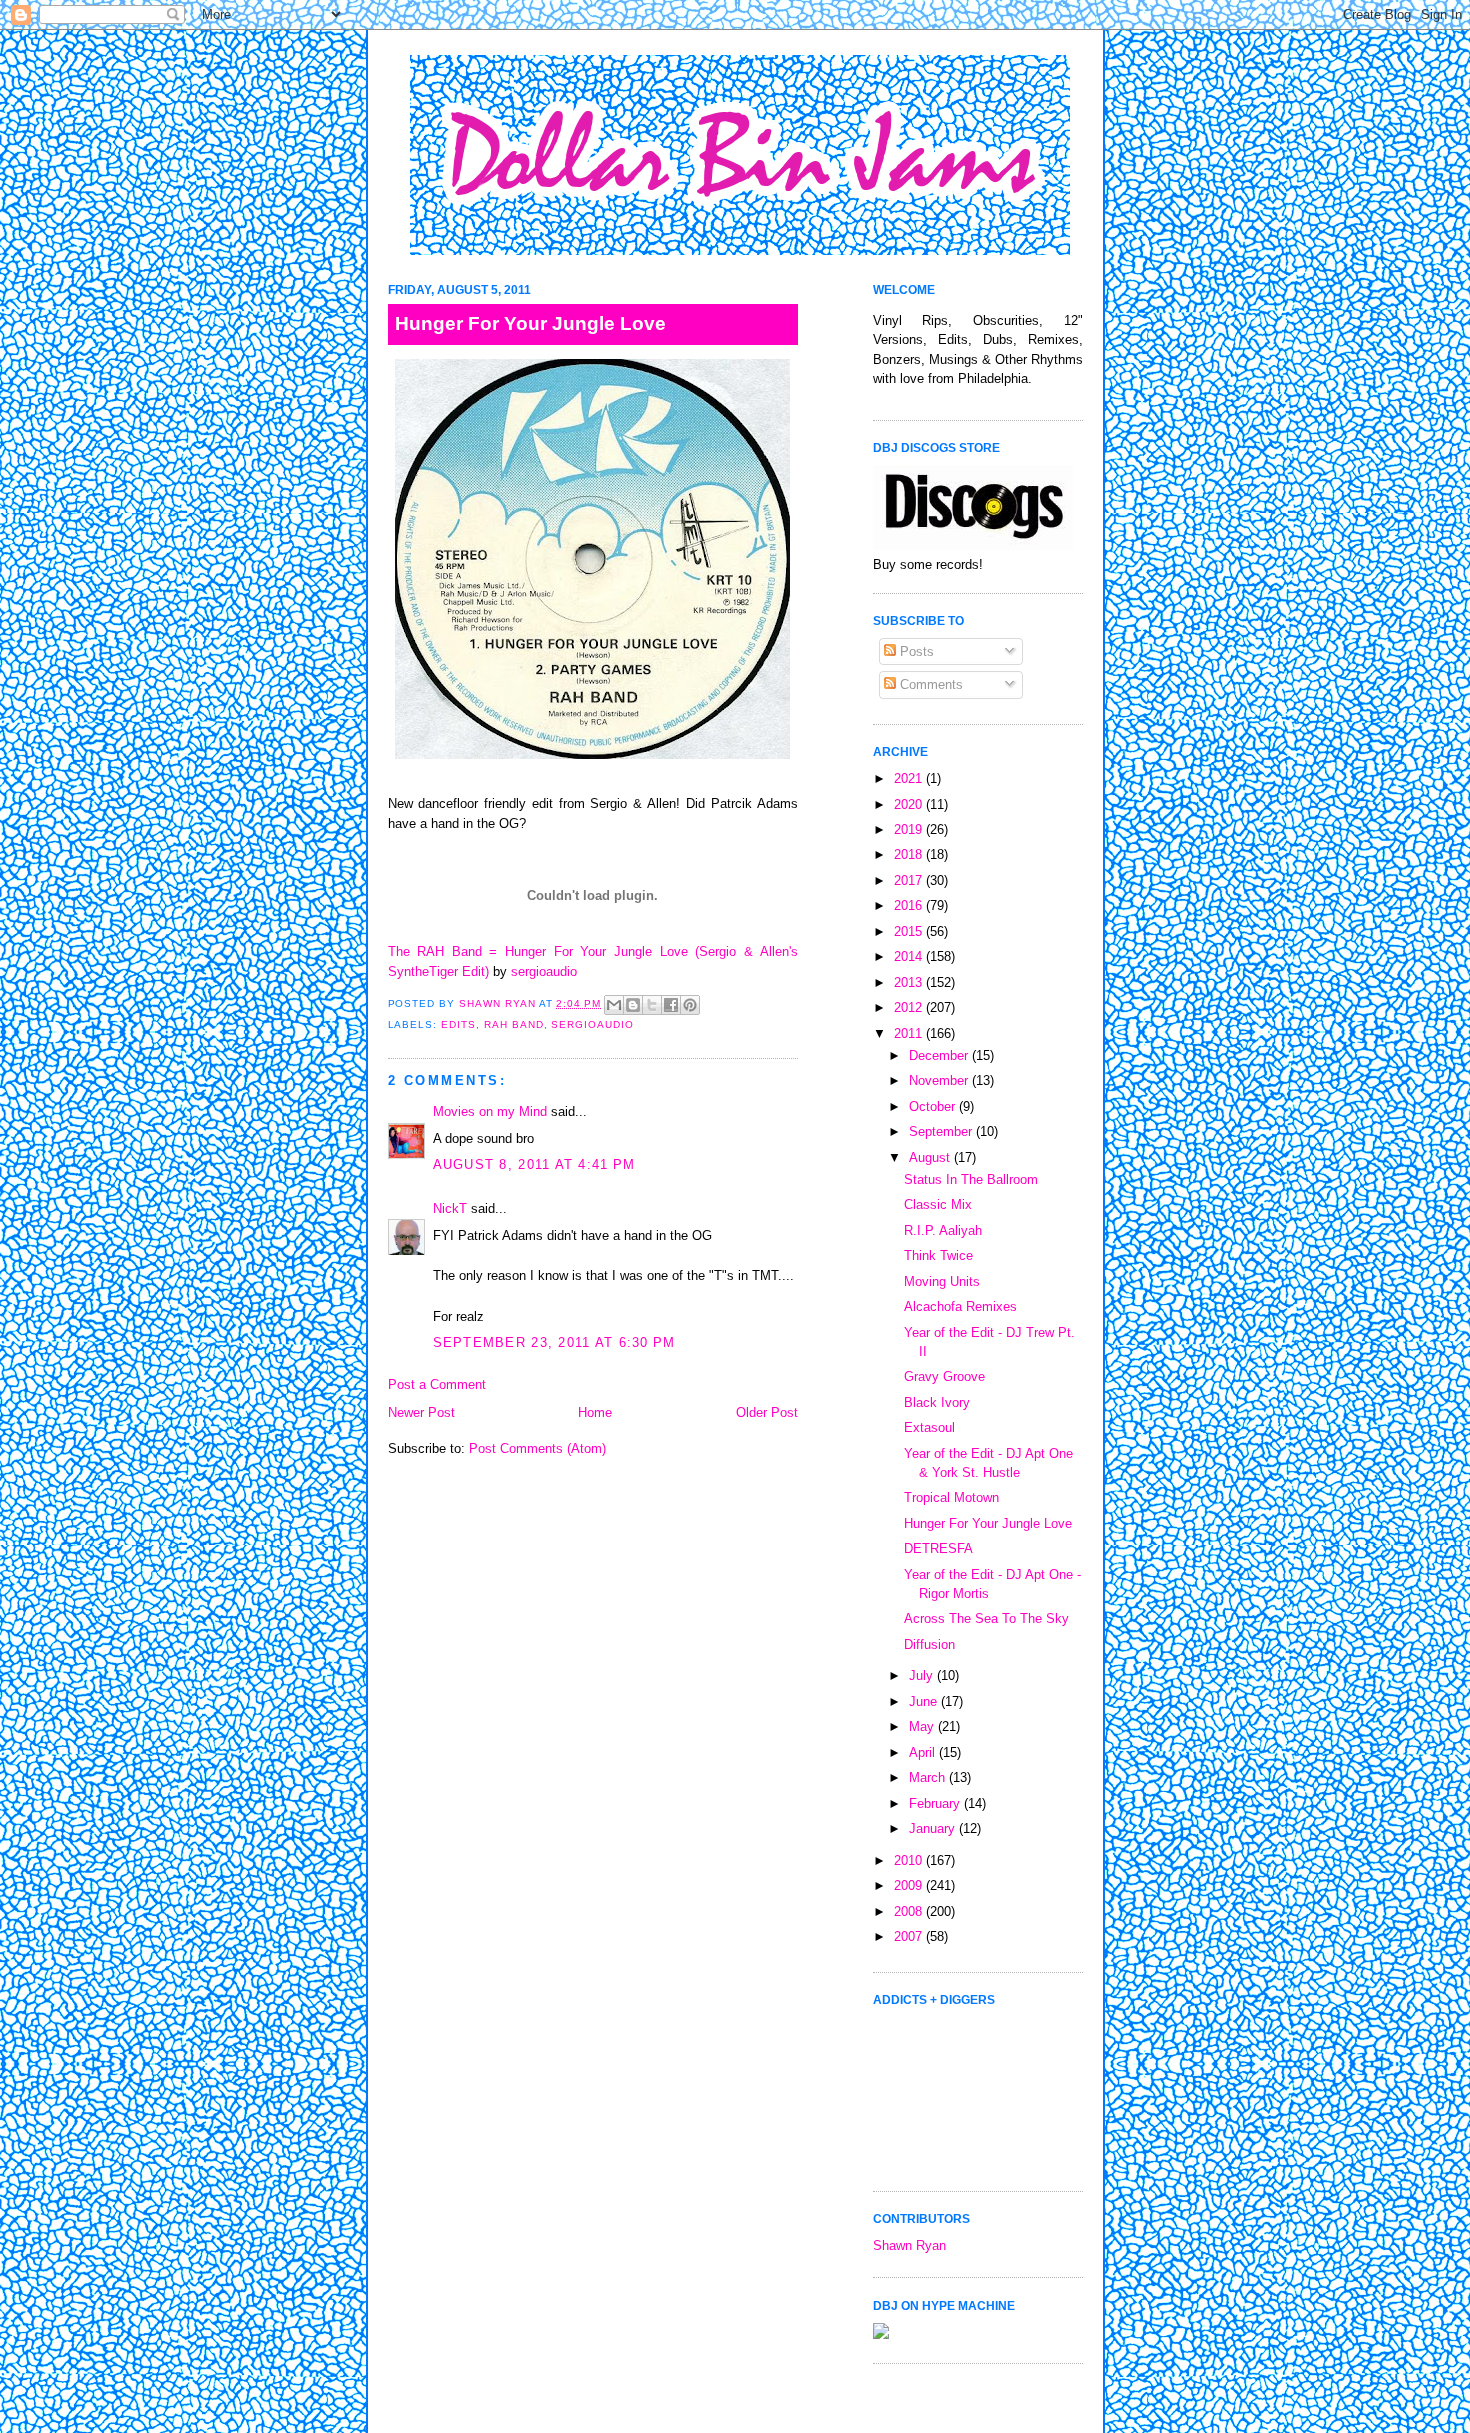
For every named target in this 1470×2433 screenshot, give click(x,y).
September (942, 1131)
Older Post (767, 1412)
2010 (910, 1860)
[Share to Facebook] (671, 1005)
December (940, 1055)
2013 (910, 982)
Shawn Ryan (909, 2245)
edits (458, 1024)
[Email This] (614, 1005)
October (934, 1106)
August (931, 1157)
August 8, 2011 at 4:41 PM (534, 1164)
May (923, 1726)
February (936, 1803)
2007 (910, 1936)
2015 (910, 931)
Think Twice (938, 1255)
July (923, 1675)
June (925, 1701)
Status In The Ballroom (971, 1179)
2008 (910, 1911)
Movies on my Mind (490, 1111)
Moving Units (942, 1281)
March (929, 1777)
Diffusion (929, 1644)
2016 (910, 905)
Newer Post (421, 1412)
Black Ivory (937, 1402)
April (924, 1752)
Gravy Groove (944, 1376)
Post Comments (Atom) (537, 1448)
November (940, 1080)
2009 (910, 1885)
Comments (929, 684)
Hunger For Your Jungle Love (988, 1523)
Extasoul (929, 1427)
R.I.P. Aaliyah (943, 1230)
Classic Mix (938, 1204)
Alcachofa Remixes (960, 1306)
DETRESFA (938, 1548)
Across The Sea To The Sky (986, 1618)
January (934, 1828)
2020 (910, 804)
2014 (910, 956)
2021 (910, 778)
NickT (450, 1208)
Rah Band (514, 1024)
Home (595, 1412)
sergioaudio (544, 971)
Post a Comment (437, 1384)
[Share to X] (652, 1005)
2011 (910, 1033)
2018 (910, 854)
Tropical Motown (951, 1497)
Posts (915, 651)
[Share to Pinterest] (690, 1005)
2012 (910, 1007)
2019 (910, 829)
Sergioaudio (592, 1024)
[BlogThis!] (633, 1005)
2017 (910, 880)
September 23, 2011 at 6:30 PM (554, 1342)
